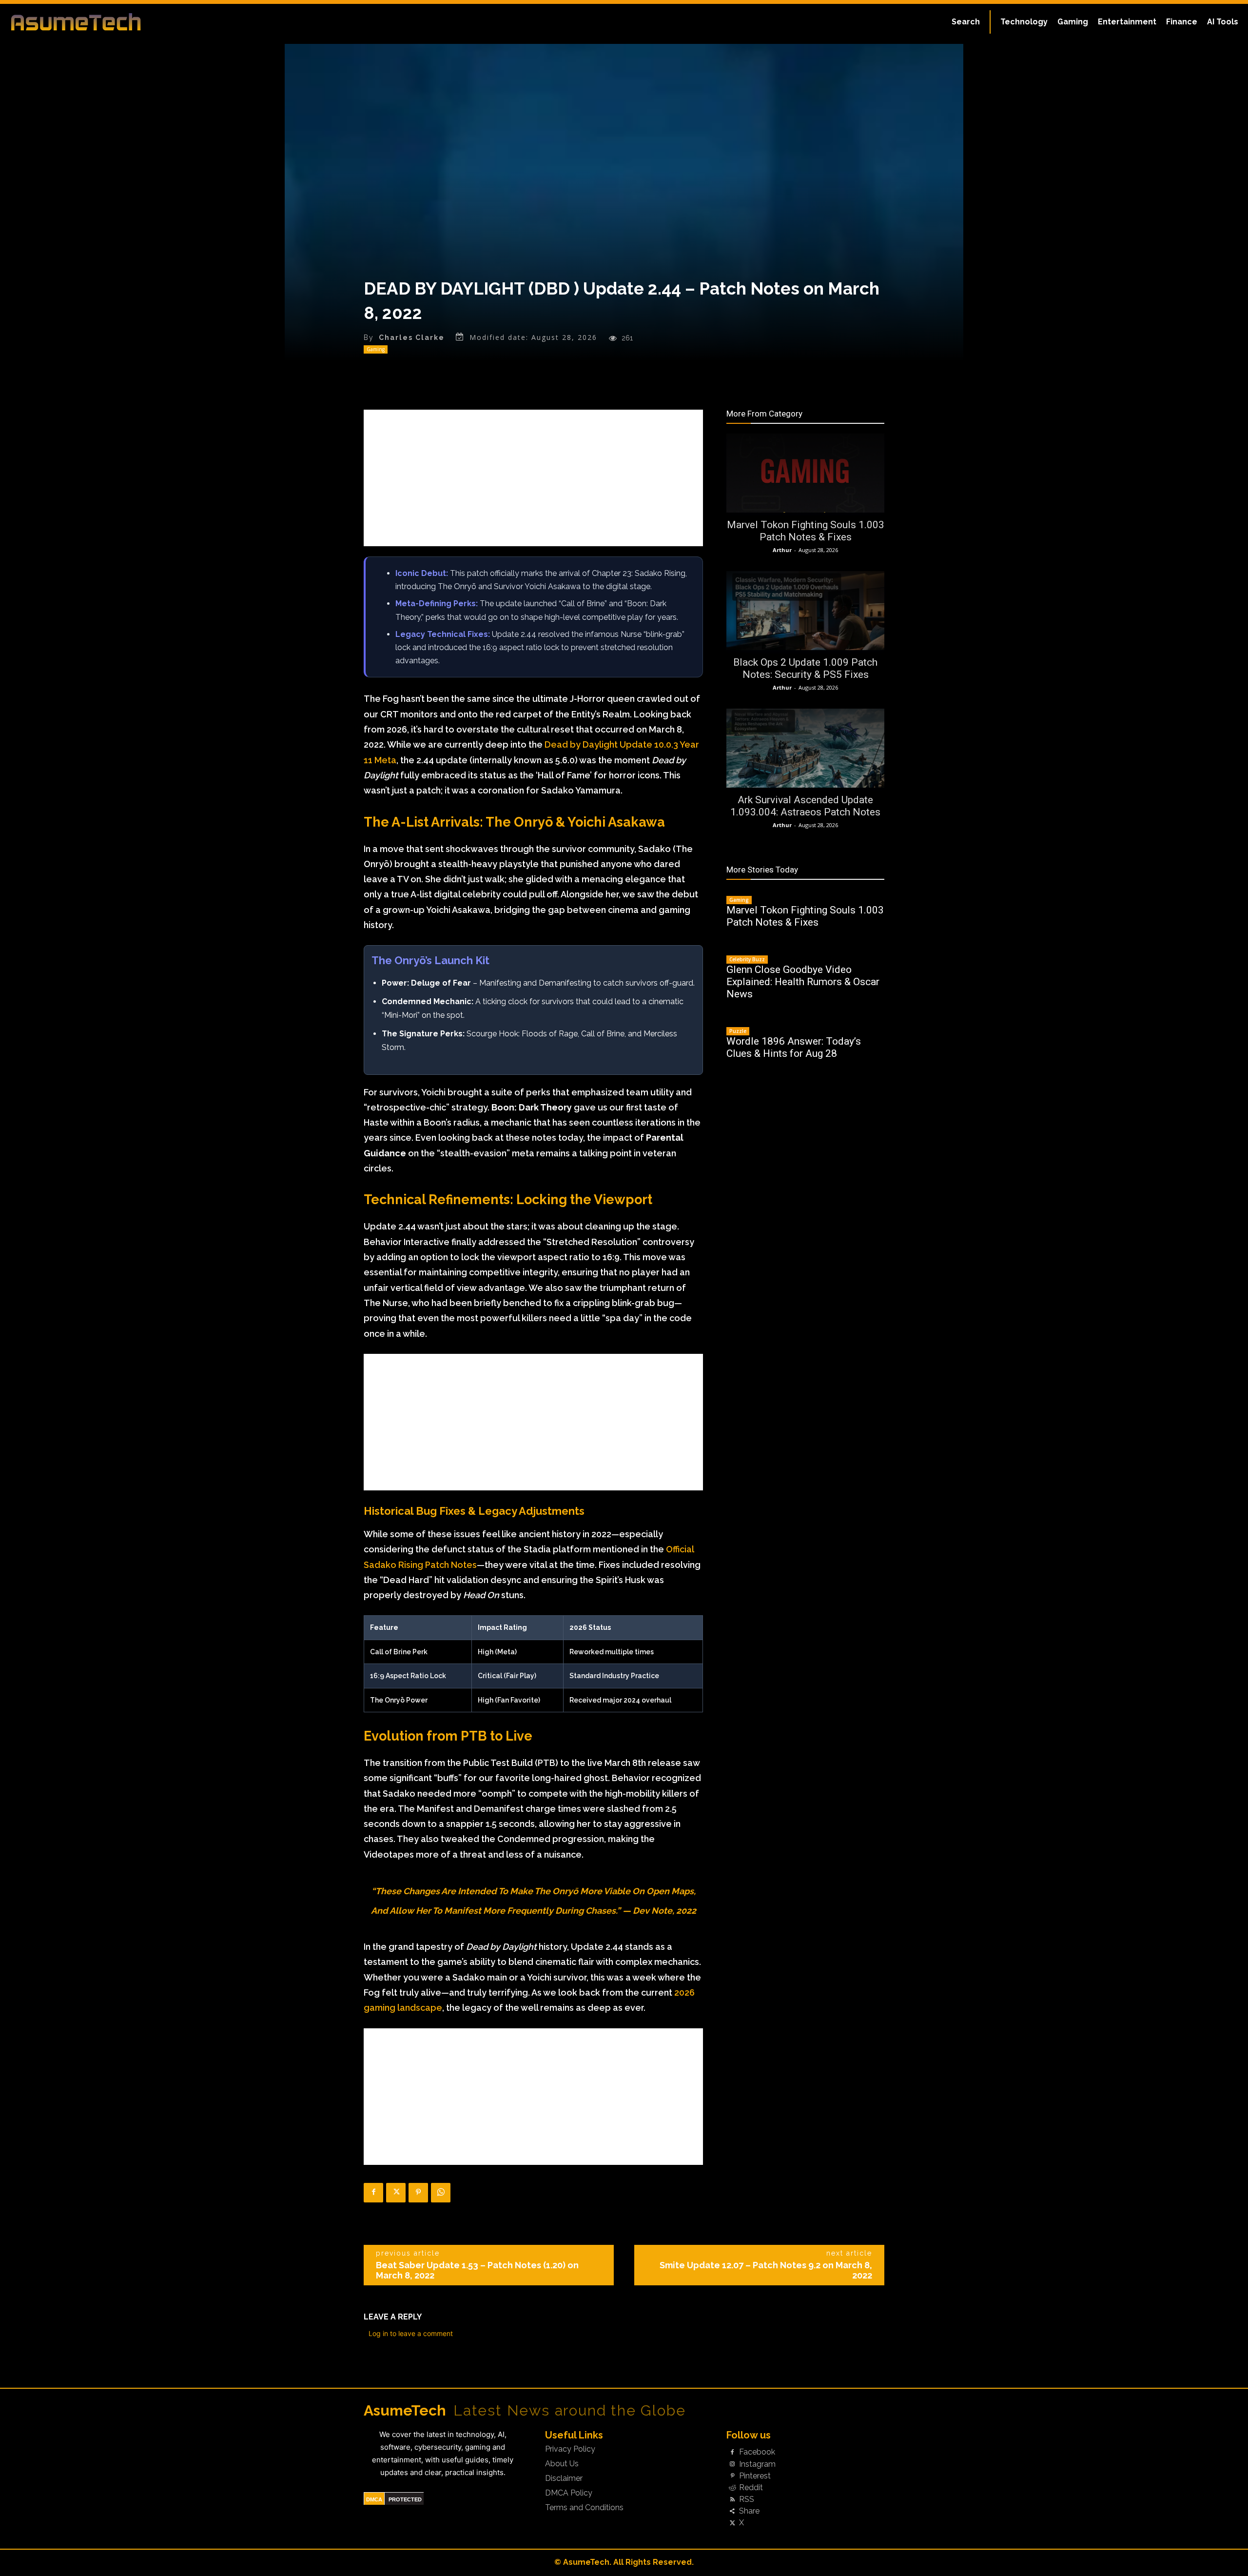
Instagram (757, 2464)
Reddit (751, 2488)
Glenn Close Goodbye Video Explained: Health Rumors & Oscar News (803, 982)
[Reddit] (732, 2488)
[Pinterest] (418, 2193)
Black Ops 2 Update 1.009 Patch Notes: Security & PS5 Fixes (805, 668)
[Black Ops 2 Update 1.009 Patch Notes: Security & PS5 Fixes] (805, 611)
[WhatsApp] (441, 2193)
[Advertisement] (533, 478)
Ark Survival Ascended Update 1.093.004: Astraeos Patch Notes (805, 806)
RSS (747, 2499)
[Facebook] (373, 2193)
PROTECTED (405, 2499)
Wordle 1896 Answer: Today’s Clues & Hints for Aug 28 (794, 1047)
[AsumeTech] (152, 22)
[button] (966, 22)
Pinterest (755, 2476)
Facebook (757, 2452)
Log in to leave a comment (411, 2333)
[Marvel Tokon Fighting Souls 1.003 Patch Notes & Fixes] (805, 473)
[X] (396, 2193)
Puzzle (738, 1031)
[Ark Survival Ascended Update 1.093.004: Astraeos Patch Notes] (805, 748)
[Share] (732, 2512)
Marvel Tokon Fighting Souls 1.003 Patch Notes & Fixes (806, 531)
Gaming (376, 349)
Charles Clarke (412, 337)
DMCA (374, 2499)
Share (749, 2511)
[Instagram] (732, 2464)
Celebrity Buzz (747, 959)
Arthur (782, 550)
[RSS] (732, 2500)
